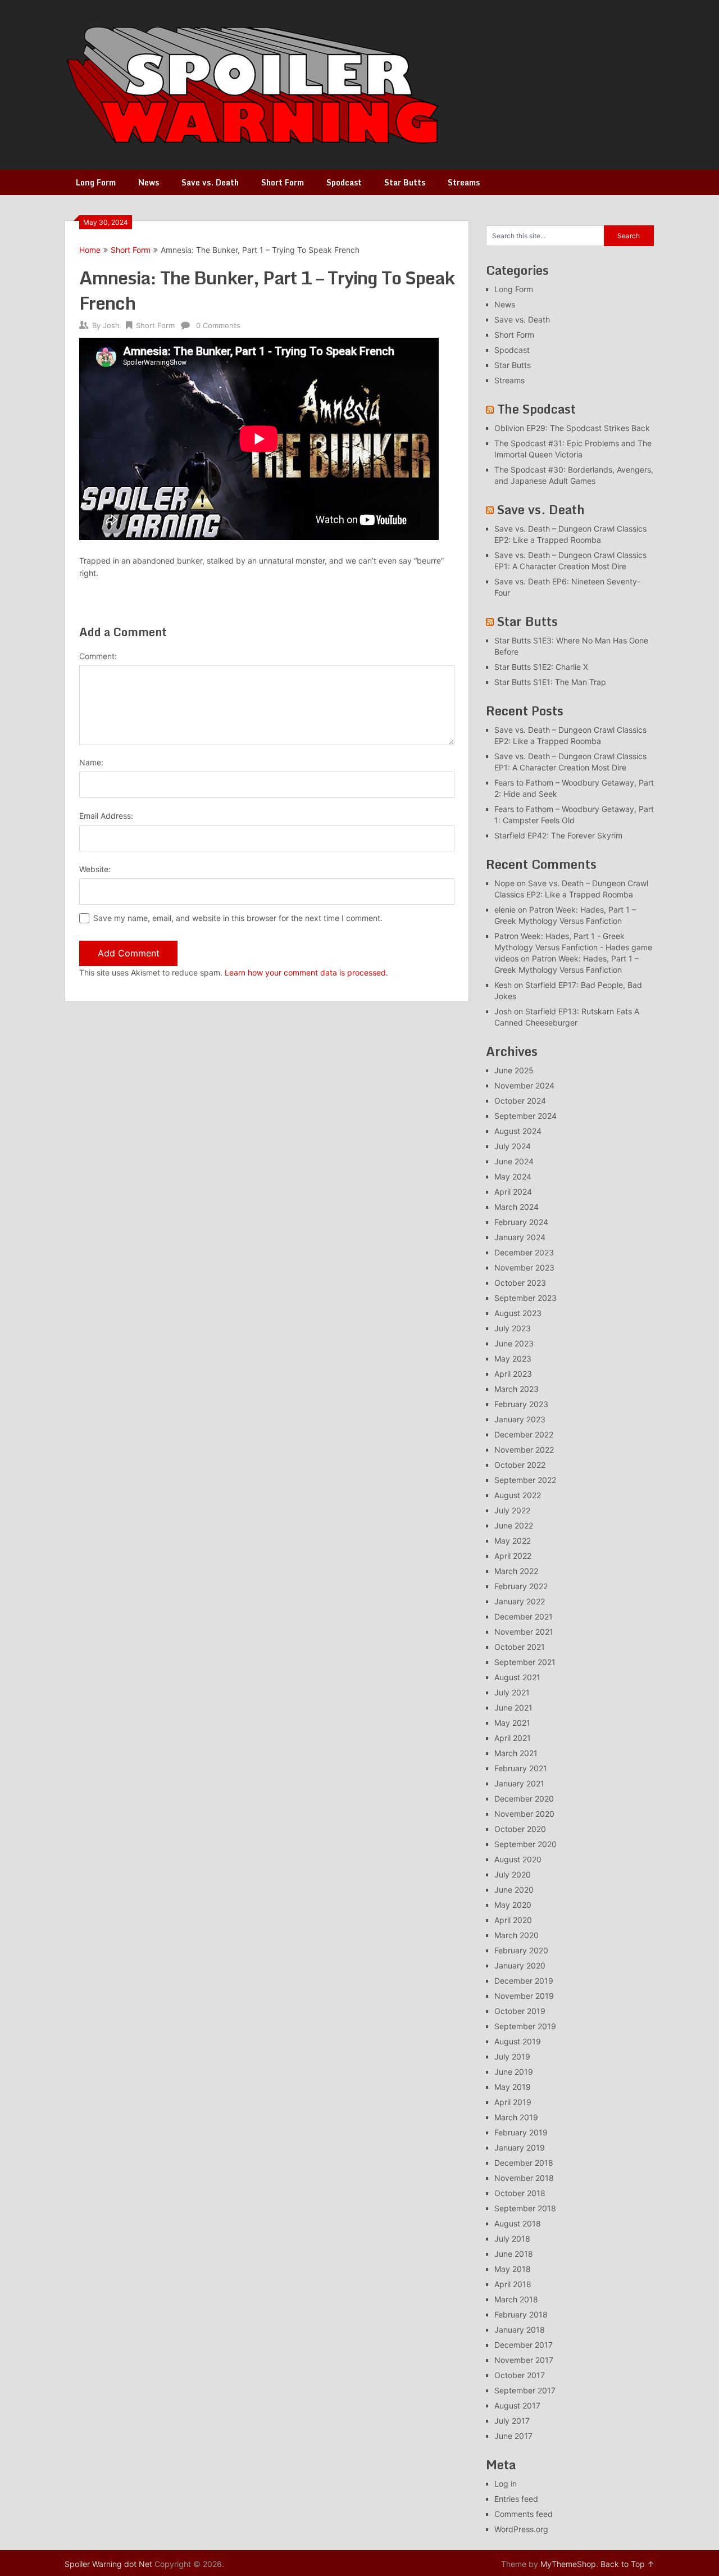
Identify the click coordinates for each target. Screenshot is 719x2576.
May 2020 (513, 1905)
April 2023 (513, 1374)
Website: (95, 869)
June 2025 (514, 1070)
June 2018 (514, 2254)
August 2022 (518, 1495)
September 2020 (525, 1844)
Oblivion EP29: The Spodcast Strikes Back (572, 428)
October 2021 (520, 1647)
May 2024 (513, 1176)
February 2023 (521, 1404)
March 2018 (516, 2299)
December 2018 (524, 2163)
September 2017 (525, 2390)
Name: (91, 762)
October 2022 (520, 1465)
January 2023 (520, 1419)
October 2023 (520, 1283)
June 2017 (513, 2436)
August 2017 (517, 2405)
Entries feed (516, 2499)
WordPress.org (521, 2529)
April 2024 (513, 1192)
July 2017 (512, 2421)
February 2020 (521, 1950)
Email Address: (106, 816)
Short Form (283, 182)
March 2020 (517, 1935)
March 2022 (516, 1571)
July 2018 (512, 2239)
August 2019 (518, 2041)
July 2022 (512, 1510)
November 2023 (524, 1267)
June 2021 (513, 1707)
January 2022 (520, 1601)
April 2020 (513, 1920)
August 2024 (518, 1131)
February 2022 (521, 1586)
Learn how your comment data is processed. (306, 972)
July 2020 (513, 1874)
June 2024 (514, 1161)
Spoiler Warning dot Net (108, 2564)
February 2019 (521, 2132)
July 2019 (512, 2056)
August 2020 (518, 1859)
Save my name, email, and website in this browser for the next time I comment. (238, 918)
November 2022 (524, 1450)
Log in (506, 2484)
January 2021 (519, 1783)
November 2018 (524, 2178)
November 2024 (524, 1085)
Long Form (96, 182)
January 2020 (520, 1965)
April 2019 (513, 2102)
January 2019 (520, 2148)
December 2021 (524, 1616)
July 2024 (513, 1146)
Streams (464, 182)
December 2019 (524, 1981)
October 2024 (520, 1101)
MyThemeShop (568, 2564)
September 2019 (525, 2026)
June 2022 (514, 1525)
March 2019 (516, 2117)
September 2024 (525, 1116)
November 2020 (524, 1814)
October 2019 (520, 2011)
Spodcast (344, 182)
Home (90, 250)
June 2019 (514, 2072)
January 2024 (520, 1237)
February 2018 (521, 2314)
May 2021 (512, 1723)
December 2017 (524, 2345)
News (149, 182)
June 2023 (514, 1343)
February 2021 (521, 1768)
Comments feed (524, 2514)
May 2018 (513, 2269)
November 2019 (524, 1996)
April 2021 (513, 1738)
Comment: (98, 656)
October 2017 (520, 2375)
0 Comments (218, 325)
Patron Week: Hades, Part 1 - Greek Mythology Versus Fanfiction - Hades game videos (573, 947)
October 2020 (520, 1829)
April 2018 (513, 2284)
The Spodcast (536, 409)
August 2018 (518, 2223)
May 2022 (513, 1541)
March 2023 (517, 1389)
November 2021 (524, 1632)
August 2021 (517, 1677)
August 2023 (518, 1313)
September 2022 (525, 1480)
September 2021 (525, 1662)
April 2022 (513, 1556)
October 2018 (520, 2193)
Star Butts (405, 182)
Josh (111, 325)
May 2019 (513, 2087)
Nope (504, 883)
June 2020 (514, 1890)
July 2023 (513, 1328)
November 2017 (524, 2360)
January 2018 (520, 2330)
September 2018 (525, 2208)
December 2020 (524, 1799)
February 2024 (521, 1222)
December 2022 (524, 1434)
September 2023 (525, 1298)
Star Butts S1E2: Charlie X (541, 667)
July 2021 (512, 1692)
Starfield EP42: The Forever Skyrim (558, 835)
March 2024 (517, 1207)
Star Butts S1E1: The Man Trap (550, 682)
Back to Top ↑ (627, 2564)
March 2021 (516, 1753)
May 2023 (513, 1359)
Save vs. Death (210, 182)
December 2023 (524, 1252)
